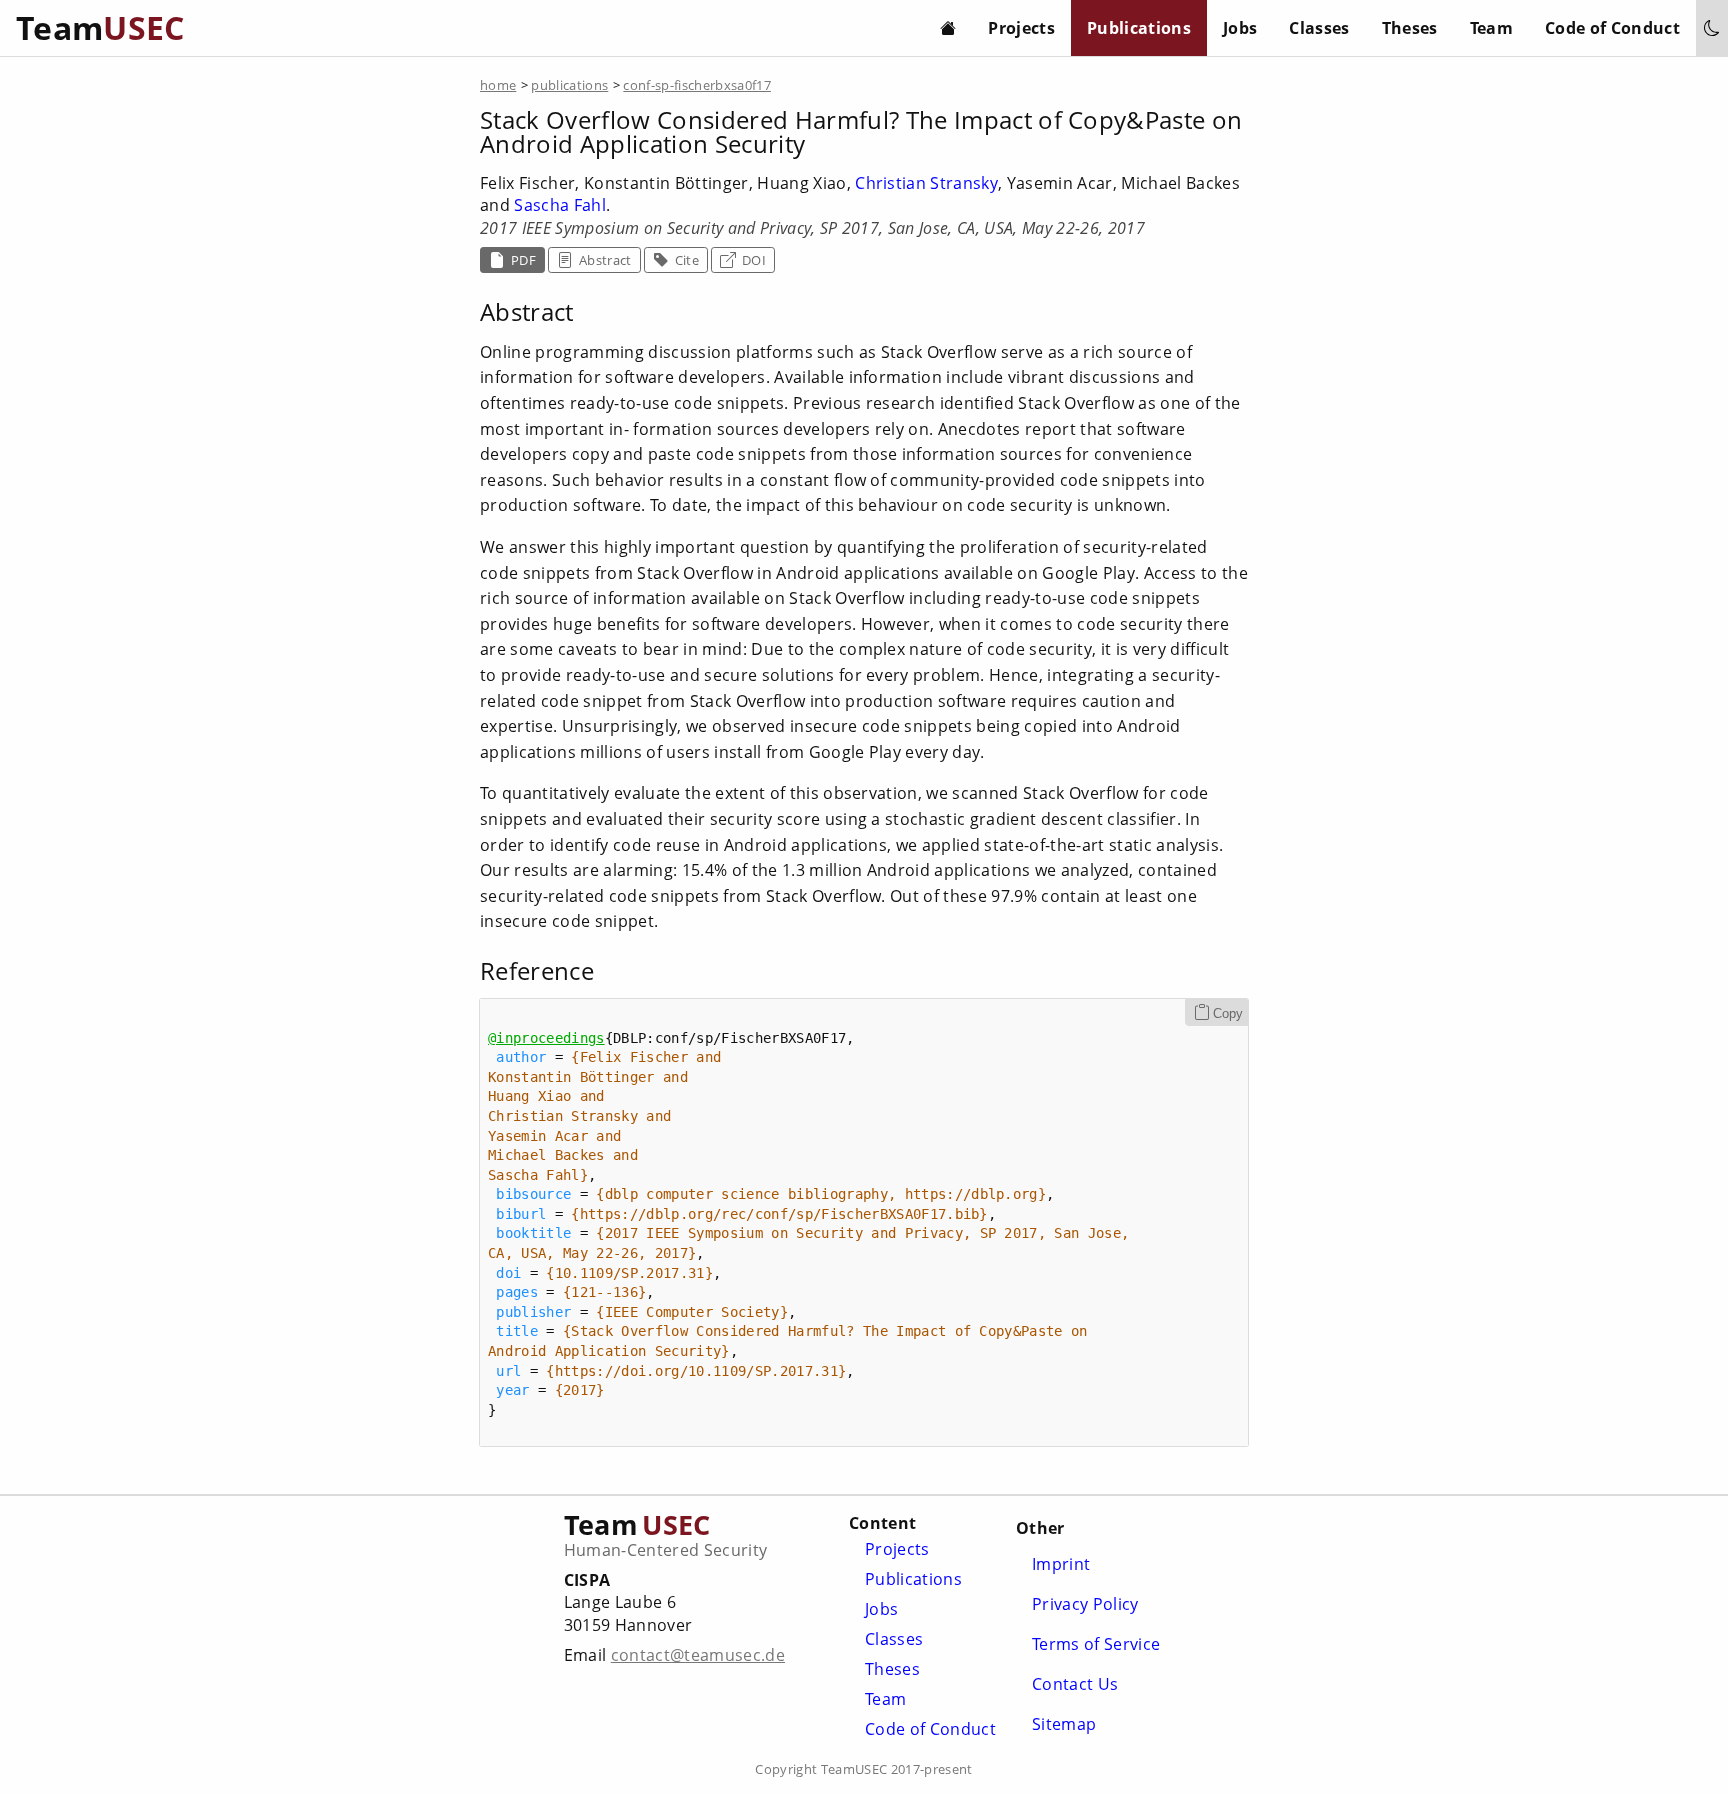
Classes (1319, 28)
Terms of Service (1096, 1644)
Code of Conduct (1612, 28)
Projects (1021, 28)
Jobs (1240, 28)
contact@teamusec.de (698, 1655)
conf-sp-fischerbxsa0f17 (697, 85)
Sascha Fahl (560, 205)
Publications (1139, 28)
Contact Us (1075, 1684)
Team (1491, 28)
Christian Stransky (926, 183)
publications (569, 85)
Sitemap (1064, 1724)
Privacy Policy (1085, 1604)
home (498, 85)
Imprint (1061, 1564)
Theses (1410, 28)
